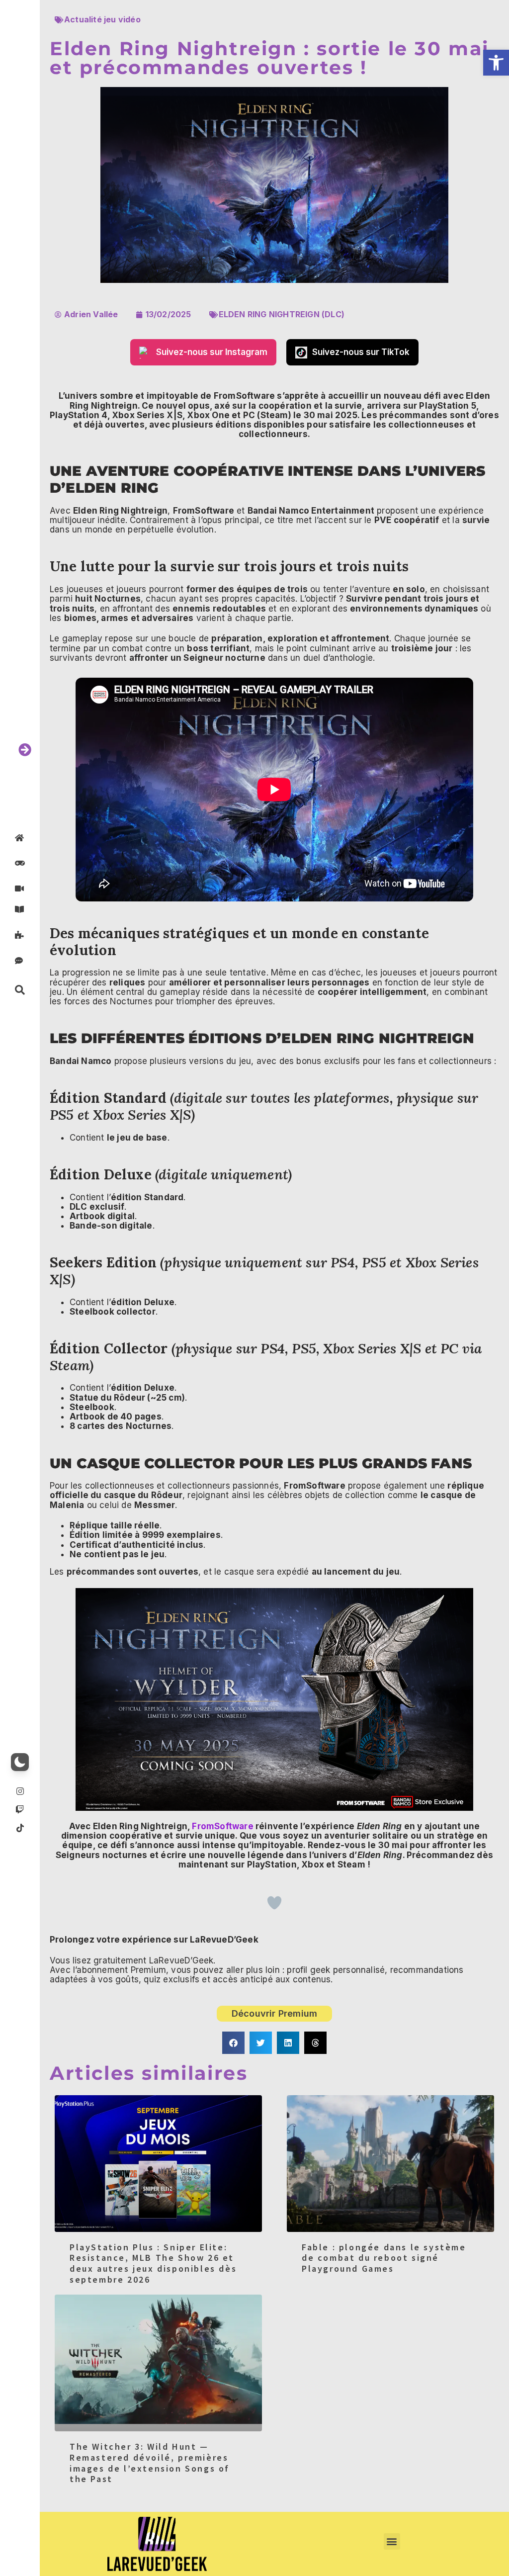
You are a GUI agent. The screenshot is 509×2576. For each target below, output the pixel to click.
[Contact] (20, 960)
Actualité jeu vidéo (102, 19)
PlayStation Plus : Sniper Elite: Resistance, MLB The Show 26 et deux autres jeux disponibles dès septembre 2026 (153, 2263)
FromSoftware (222, 1826)
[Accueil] (20, 838)
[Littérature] (20, 909)
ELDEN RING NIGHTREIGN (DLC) (282, 314)
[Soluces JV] (20, 935)
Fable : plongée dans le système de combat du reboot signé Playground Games (384, 2258)
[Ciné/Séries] (20, 889)
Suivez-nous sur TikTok (361, 352)
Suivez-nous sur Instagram (212, 352)
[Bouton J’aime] (274, 1903)
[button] (496, 63)
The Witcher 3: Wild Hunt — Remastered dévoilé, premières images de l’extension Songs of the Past (150, 2463)
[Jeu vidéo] (20, 863)
